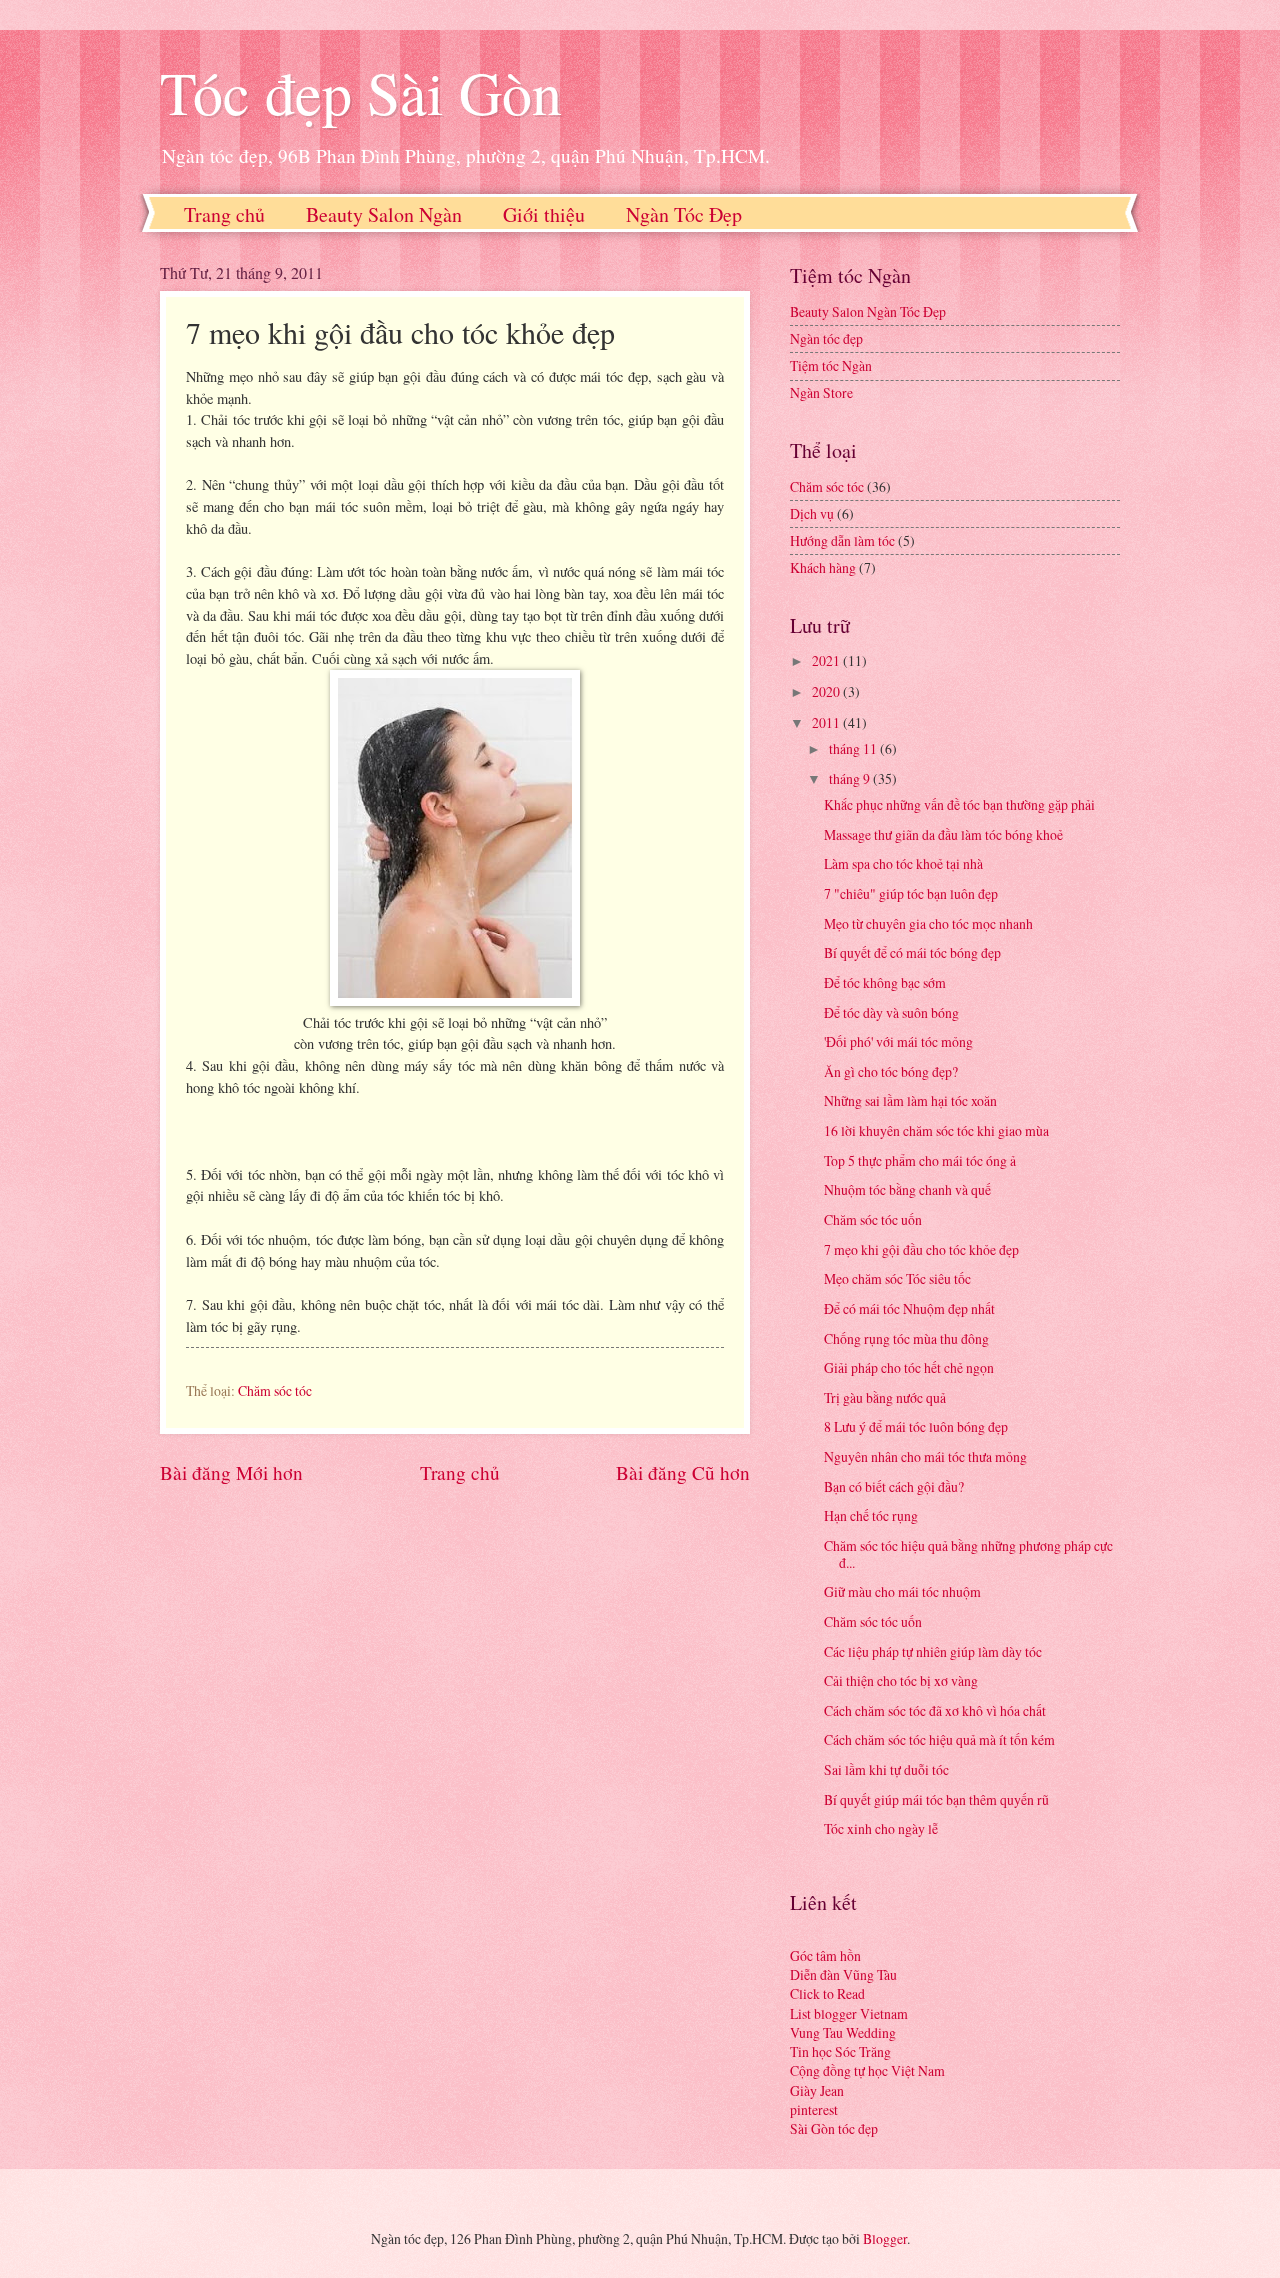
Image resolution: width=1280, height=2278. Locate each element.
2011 (827, 722)
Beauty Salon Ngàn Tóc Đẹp (868, 311)
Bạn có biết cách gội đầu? (894, 1486)
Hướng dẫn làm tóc (842, 540)
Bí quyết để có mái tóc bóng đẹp (912, 952)
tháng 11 (854, 748)
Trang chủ (224, 214)
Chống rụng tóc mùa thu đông (906, 1338)
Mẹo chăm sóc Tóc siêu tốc (897, 1278)
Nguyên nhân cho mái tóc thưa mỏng (925, 1456)
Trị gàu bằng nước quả (885, 1397)
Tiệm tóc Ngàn (831, 365)
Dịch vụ (812, 513)
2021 (827, 660)
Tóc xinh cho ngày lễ (881, 1828)
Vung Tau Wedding (843, 2032)
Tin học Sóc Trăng (840, 2051)
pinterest (814, 2109)
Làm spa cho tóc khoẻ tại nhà (903, 863)
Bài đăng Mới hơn (231, 1472)
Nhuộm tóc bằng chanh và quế (907, 1189)
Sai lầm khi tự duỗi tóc (886, 1769)
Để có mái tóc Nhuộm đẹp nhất (909, 1308)
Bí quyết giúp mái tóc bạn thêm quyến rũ (936, 1799)
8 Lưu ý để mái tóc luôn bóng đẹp (916, 1426)
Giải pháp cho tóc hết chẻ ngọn (909, 1367)
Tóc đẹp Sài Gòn (361, 92)
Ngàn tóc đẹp (826, 338)
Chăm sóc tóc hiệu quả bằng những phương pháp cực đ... (968, 1554)
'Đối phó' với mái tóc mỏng (898, 1041)
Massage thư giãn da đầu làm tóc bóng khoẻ (943, 834)
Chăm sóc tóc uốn (873, 1219)
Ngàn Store (821, 392)
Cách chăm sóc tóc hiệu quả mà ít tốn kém (939, 1739)
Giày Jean (817, 2090)
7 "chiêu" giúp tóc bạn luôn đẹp (911, 893)
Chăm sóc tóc (275, 1390)
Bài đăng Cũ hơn (683, 1472)
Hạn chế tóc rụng (871, 1515)
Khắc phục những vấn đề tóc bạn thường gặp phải (959, 804)
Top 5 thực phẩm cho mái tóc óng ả (920, 1160)
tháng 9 (851, 778)
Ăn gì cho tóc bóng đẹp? (891, 1071)
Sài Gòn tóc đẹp (834, 2128)
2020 (827, 691)
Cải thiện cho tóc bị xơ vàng (901, 1680)
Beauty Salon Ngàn (384, 214)
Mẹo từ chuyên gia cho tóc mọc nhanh (928, 923)
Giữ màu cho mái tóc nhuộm (902, 1591)
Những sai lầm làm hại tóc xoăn (910, 1100)
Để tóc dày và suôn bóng (891, 1012)
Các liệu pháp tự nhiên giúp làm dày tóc (933, 1651)
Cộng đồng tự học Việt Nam (867, 2070)
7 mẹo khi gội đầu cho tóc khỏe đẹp (921, 1249)
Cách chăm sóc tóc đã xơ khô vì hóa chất (935, 1710)
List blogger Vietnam (849, 2013)
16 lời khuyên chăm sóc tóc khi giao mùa (936, 1130)
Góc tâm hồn (825, 1955)
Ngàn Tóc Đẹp (684, 214)
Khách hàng (823, 567)
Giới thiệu (544, 214)
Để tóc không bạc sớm (885, 982)
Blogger (885, 2238)
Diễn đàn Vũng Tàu (843, 1974)
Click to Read (827, 1993)
